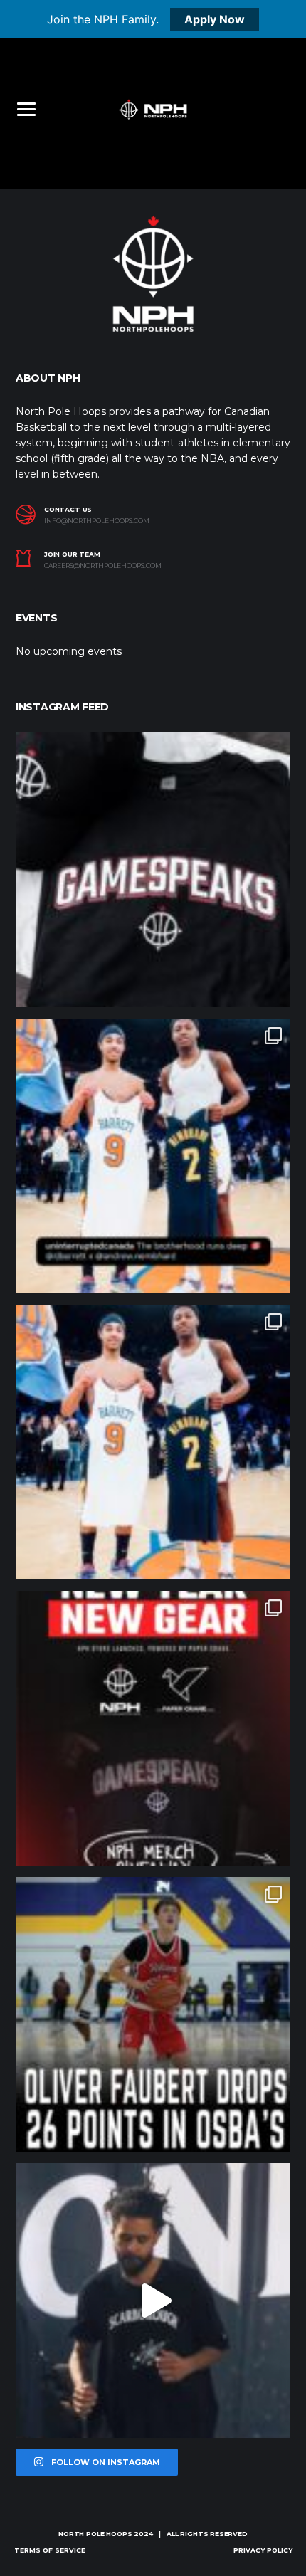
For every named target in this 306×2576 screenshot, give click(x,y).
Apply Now (215, 19)
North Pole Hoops (95, 2534)
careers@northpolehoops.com (103, 566)
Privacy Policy (263, 2550)
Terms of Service (50, 2550)
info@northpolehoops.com (97, 521)
